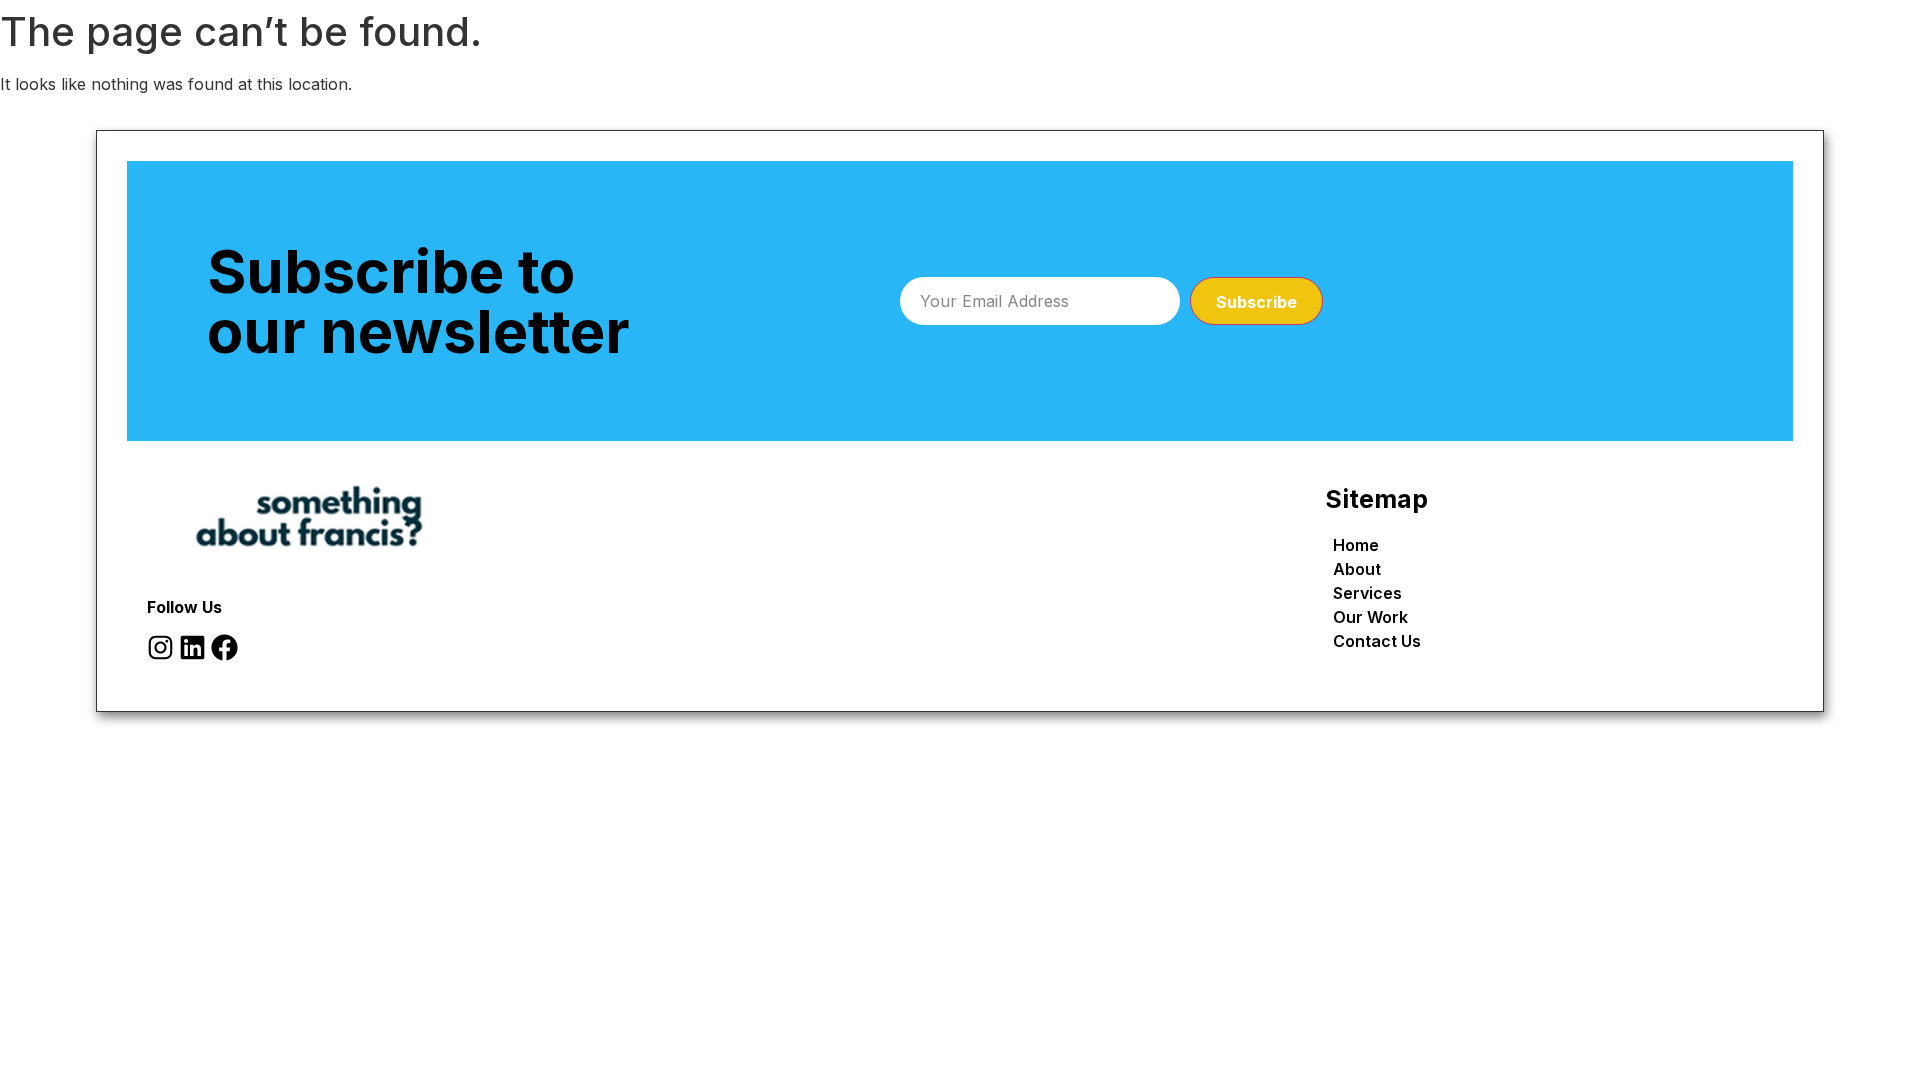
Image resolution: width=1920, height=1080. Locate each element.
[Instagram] (160, 647)
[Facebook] (224, 647)
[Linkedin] (192, 647)
